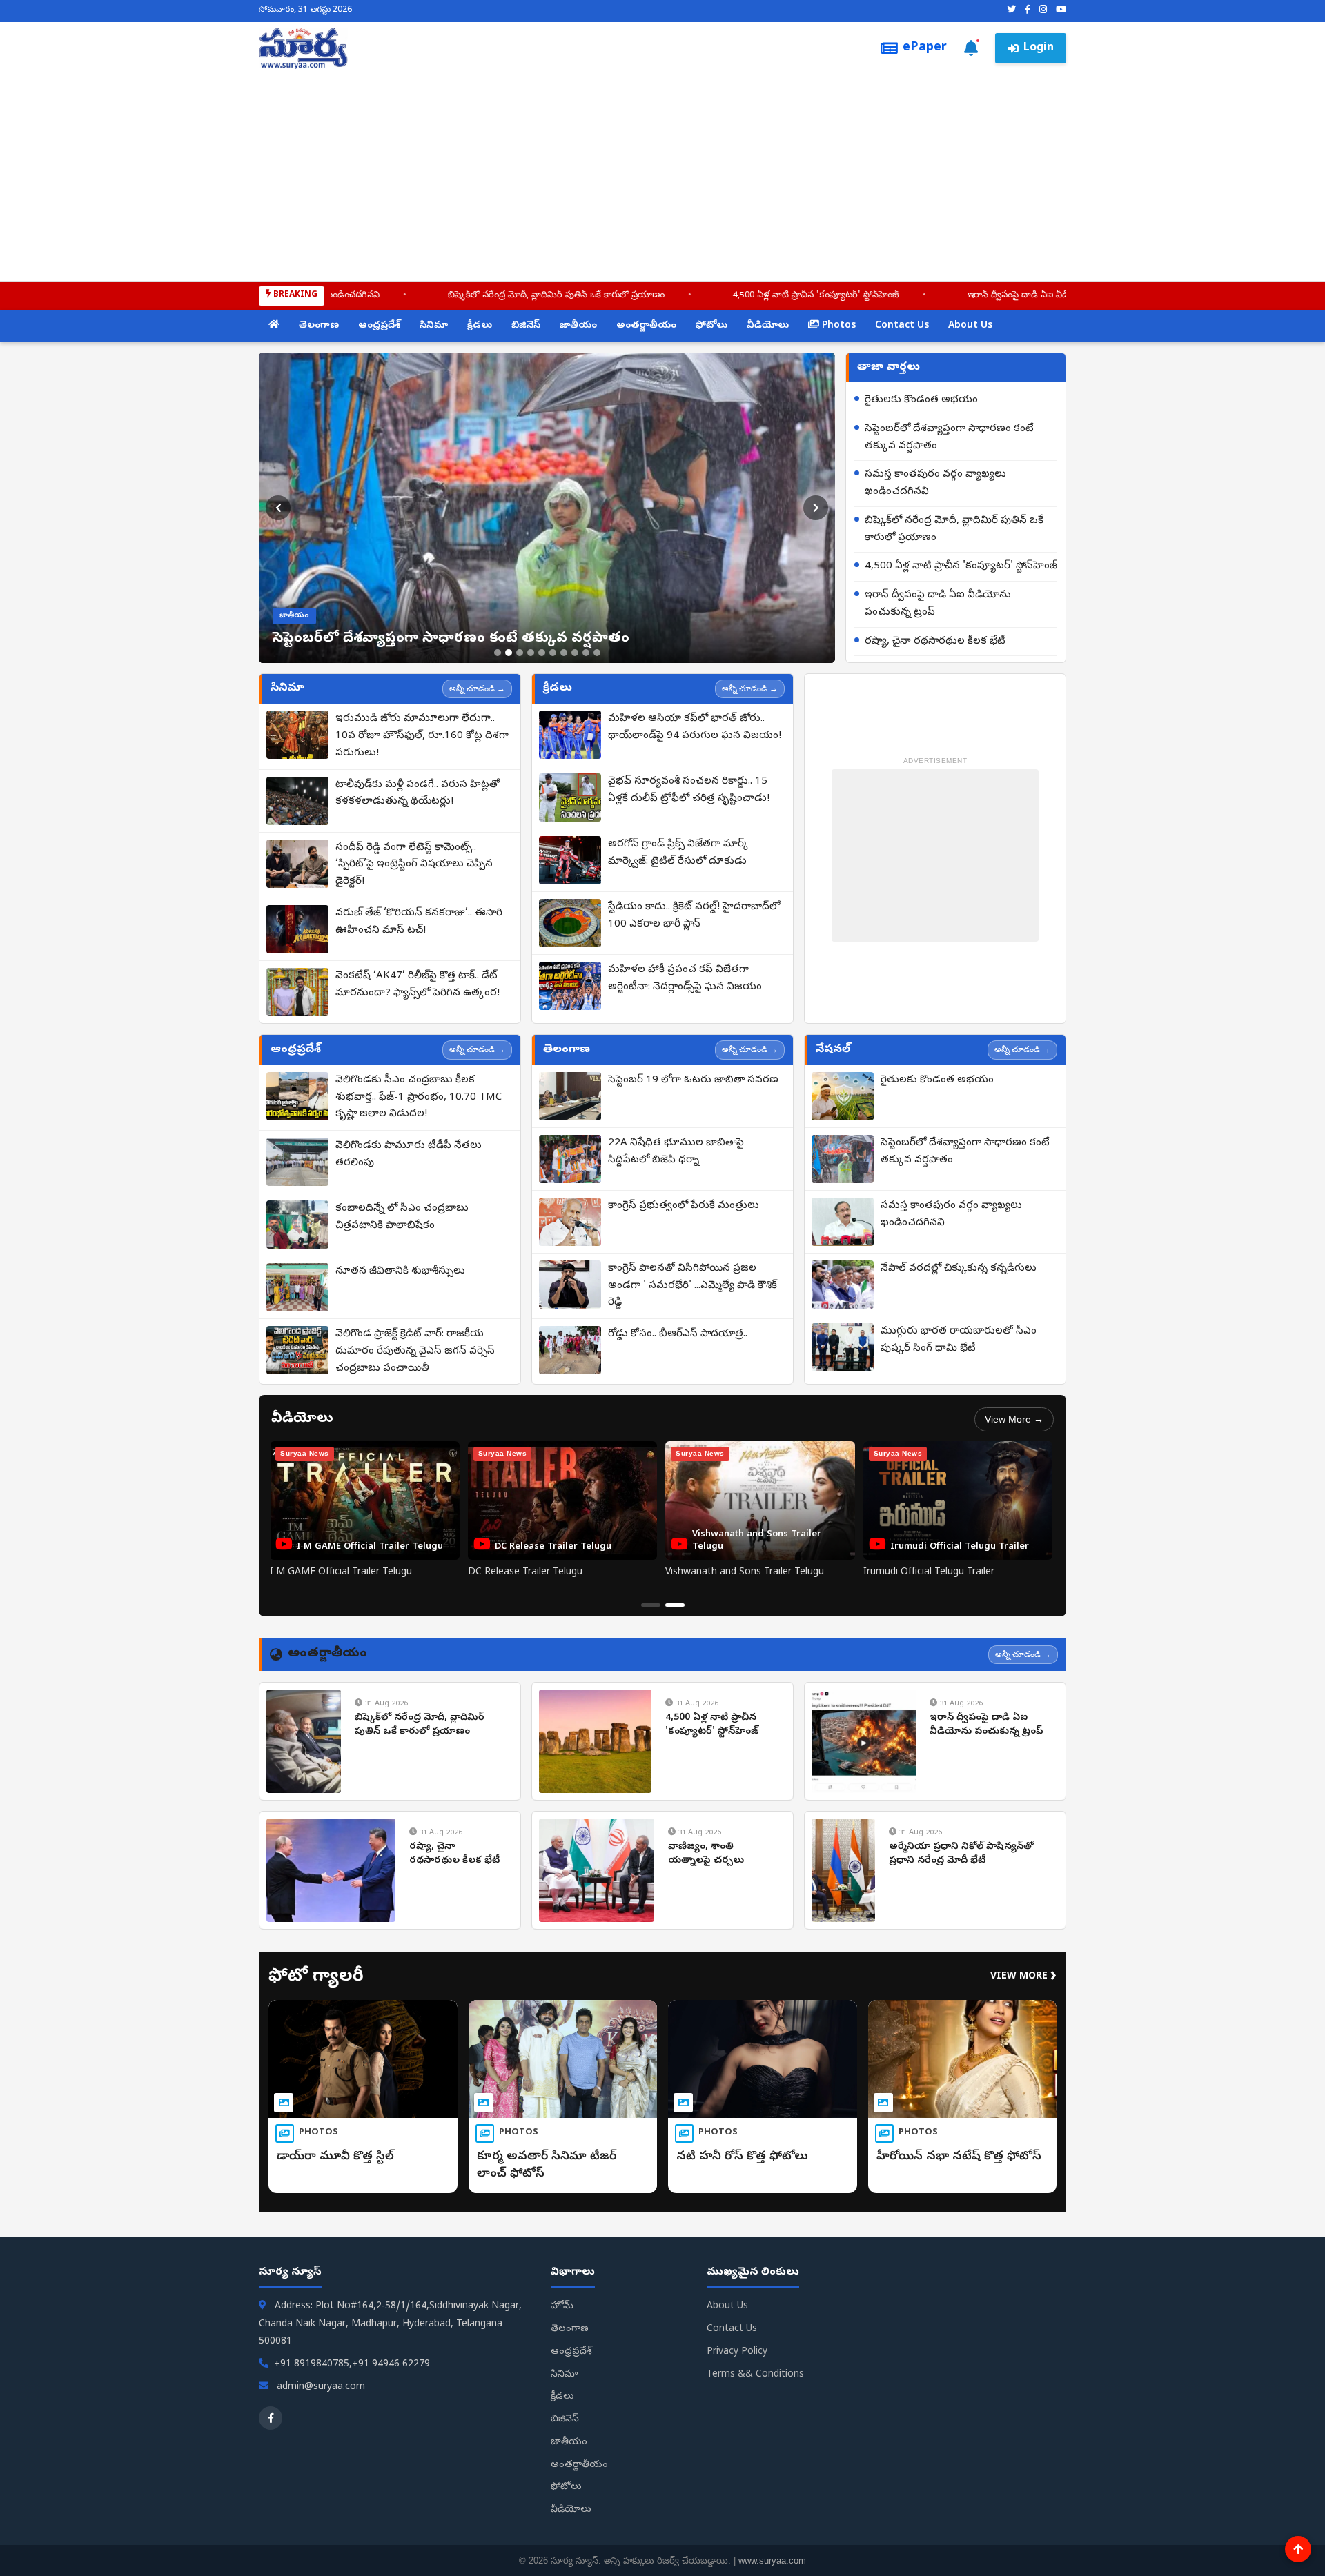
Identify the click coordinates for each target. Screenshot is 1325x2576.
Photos (837, 326)
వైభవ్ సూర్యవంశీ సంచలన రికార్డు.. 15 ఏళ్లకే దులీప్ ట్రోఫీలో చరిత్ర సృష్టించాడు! (689, 790)
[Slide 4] (531, 653)
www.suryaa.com (772, 2560)
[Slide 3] (520, 653)
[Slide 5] (542, 653)
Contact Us (902, 326)
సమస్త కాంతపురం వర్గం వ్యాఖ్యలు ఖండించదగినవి (935, 483)
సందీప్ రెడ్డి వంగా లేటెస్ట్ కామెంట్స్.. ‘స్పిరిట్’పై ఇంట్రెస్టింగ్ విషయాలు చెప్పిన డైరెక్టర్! (414, 865)
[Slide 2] (509, 653)
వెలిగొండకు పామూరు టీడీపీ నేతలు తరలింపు (409, 1155)
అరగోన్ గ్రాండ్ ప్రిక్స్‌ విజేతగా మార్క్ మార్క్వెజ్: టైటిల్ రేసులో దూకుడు (678, 853)
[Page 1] (651, 1605)
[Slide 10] (597, 653)
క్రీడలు (480, 326)
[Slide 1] (498, 653)
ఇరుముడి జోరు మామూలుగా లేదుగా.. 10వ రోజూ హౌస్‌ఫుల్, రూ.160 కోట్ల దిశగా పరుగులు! (422, 736)
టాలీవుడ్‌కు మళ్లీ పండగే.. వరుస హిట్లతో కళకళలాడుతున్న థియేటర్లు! (418, 794)
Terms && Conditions (755, 2375)
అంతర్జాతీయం (646, 326)
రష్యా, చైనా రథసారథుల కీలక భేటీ (935, 642)
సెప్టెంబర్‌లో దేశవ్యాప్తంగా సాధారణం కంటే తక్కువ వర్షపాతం (949, 438)
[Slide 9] (586, 653)
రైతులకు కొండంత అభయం (921, 400)
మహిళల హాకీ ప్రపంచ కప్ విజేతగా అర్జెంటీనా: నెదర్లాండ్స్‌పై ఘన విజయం (685, 979)
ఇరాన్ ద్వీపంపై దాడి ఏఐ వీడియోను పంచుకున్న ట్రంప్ (937, 296)
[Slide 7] (564, 653)
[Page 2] (675, 1605)
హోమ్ (562, 2307)
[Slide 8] (575, 653)
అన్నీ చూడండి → (477, 688)
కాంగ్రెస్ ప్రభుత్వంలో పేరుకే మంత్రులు (684, 1206)
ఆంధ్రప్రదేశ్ (379, 326)
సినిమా (434, 326)
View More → (1014, 1419)
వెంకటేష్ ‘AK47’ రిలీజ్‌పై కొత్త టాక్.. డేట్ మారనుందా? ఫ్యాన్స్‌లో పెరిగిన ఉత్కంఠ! (418, 985)
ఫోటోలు (711, 326)
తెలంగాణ (319, 326)
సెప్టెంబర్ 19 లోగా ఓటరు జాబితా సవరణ (693, 1080)
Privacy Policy (737, 2352)
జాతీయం (578, 326)
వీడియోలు (768, 326)
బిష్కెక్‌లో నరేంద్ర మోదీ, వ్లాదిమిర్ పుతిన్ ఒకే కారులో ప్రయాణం (433, 296)
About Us (970, 326)
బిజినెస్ (526, 326)
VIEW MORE (1023, 1977)
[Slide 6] (553, 653)
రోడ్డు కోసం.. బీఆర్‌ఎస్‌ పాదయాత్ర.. (678, 1334)
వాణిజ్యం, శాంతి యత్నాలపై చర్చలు (706, 1854)
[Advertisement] (662, 172)
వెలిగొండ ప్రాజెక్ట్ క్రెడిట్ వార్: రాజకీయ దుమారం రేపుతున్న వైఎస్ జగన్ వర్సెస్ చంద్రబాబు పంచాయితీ (415, 1351)
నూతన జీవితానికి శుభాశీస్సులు (400, 1271)
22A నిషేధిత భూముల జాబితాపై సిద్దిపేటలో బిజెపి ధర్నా (676, 1152)
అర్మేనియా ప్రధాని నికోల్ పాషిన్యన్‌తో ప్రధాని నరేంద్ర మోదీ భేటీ (961, 1854)
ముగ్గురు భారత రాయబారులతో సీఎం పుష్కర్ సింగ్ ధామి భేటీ (959, 1340)
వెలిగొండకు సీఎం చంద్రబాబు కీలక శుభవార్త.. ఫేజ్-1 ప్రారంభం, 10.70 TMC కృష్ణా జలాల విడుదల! (419, 1098)
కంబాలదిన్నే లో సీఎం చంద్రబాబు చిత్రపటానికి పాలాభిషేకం (402, 1217)
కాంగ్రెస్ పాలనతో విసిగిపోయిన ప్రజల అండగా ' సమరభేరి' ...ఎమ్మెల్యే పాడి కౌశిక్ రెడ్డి (693, 1286)
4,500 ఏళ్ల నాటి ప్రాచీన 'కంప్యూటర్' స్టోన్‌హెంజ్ (693, 296)
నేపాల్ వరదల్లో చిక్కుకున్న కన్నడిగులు (959, 1269)
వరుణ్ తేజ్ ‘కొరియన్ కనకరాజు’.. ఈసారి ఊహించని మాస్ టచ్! (419, 922)
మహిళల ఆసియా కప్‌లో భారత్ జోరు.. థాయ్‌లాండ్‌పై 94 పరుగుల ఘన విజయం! (695, 727)
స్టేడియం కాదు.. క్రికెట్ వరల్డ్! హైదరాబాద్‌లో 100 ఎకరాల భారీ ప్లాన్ (694, 916)
